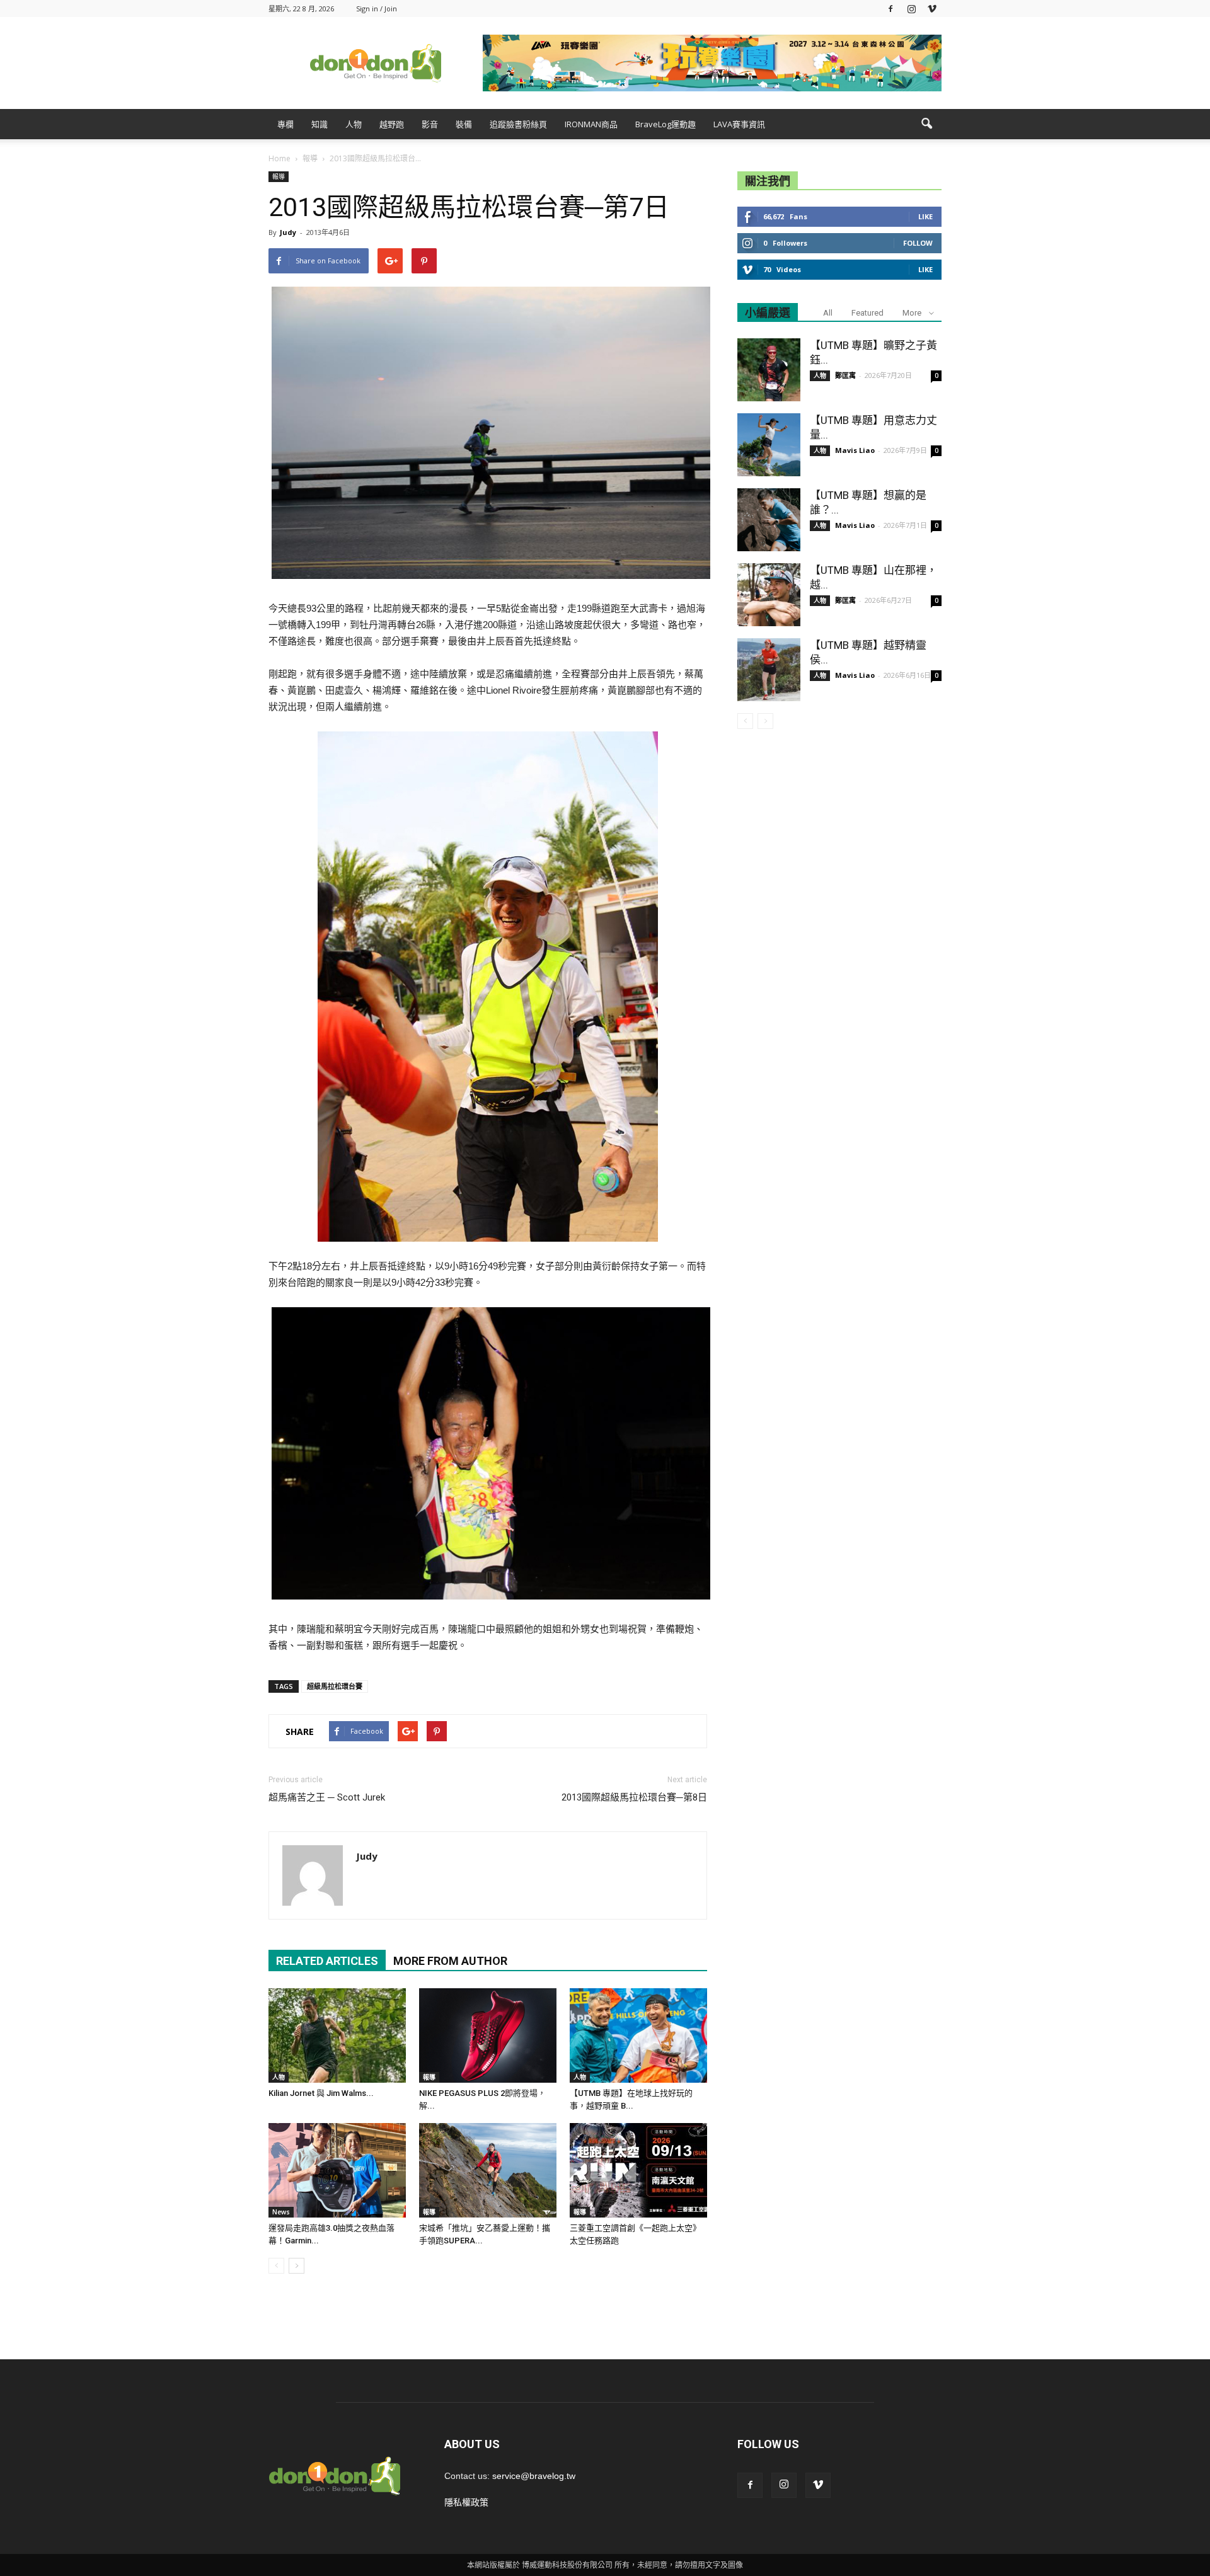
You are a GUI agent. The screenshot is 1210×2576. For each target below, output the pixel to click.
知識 (320, 124)
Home (279, 158)
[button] (926, 124)
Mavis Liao (855, 450)
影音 (430, 124)
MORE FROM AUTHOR (450, 1961)
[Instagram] (911, 9)
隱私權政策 (466, 2502)
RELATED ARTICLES (327, 1961)
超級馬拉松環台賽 (335, 1686)
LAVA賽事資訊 (739, 124)
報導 (279, 176)
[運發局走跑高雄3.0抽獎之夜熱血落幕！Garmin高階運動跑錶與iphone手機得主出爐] (337, 2170)
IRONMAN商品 (591, 124)
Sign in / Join (377, 9)
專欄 (285, 124)
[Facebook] (890, 9)
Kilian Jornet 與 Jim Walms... (321, 2093)
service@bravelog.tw (534, 2476)
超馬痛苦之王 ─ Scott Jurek (327, 1797)
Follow (918, 243)
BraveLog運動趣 (665, 124)
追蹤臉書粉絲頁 (518, 124)
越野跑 (392, 124)
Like (925, 216)
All (828, 313)
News (281, 2212)
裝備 (464, 124)
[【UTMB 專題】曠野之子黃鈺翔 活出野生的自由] (769, 370)
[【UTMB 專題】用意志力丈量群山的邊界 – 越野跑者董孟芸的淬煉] (769, 445)
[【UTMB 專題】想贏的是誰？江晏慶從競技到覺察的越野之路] (769, 520)
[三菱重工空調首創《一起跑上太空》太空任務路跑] (638, 2170)
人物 (354, 124)
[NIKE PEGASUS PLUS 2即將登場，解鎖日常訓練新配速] (488, 2035)
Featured (867, 313)
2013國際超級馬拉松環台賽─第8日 (634, 1797)
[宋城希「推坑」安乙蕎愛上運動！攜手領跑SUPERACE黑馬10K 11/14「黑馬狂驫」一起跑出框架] (488, 2170)
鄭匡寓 (845, 375)
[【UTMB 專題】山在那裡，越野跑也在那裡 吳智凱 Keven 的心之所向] (769, 595)
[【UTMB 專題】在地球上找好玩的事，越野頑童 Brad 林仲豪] (638, 2035)
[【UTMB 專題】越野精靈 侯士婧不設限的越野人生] (769, 670)
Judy (288, 232)
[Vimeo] (932, 9)
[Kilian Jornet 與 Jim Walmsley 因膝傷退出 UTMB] (337, 2035)
